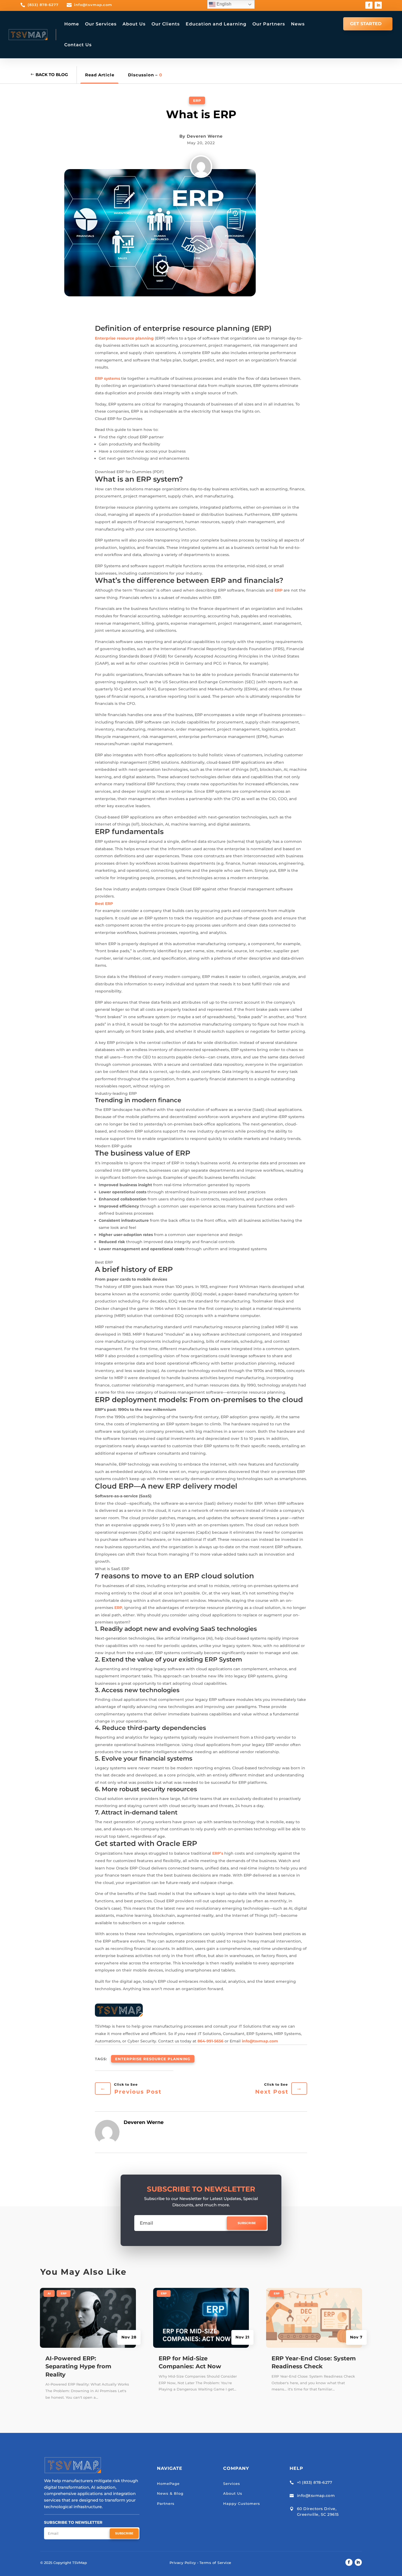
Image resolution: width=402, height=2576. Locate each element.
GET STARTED (366, 24)
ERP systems (107, 378)
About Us (134, 24)
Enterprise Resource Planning (153, 2059)
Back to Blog (52, 75)
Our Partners (269, 24)
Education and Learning (216, 24)
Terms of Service (215, 2563)
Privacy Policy (183, 2563)
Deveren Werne (205, 136)
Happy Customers (242, 2503)
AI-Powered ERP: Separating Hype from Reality (78, 2366)
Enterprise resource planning (124, 338)
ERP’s (218, 1853)
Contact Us (78, 45)
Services (232, 2484)
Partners (166, 2503)
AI (49, 2293)
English (223, 4)
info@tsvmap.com (260, 2041)
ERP (197, 100)
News (298, 24)
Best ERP (104, 904)
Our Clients (166, 24)
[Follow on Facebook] (369, 5)
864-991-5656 (210, 2041)
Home (72, 24)
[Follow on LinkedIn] (378, 5)
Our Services (101, 24)
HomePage (168, 2484)
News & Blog (170, 2493)
